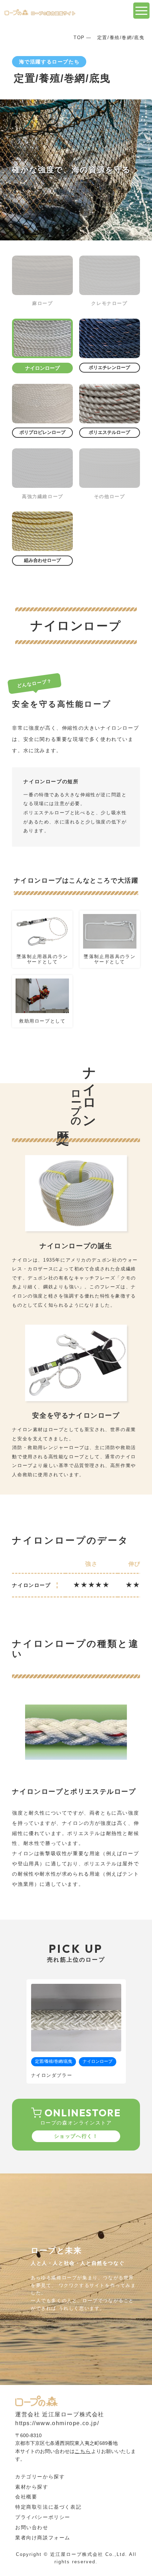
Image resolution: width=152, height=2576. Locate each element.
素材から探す (32, 2487)
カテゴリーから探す (40, 2477)
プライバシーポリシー (43, 2517)
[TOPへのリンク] (40, 12)
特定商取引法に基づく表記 (48, 2507)
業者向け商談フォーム (43, 2538)
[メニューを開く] (141, 11)
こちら (83, 2451)
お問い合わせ (32, 2527)
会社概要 (26, 2497)
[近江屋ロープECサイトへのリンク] (36, 2401)
